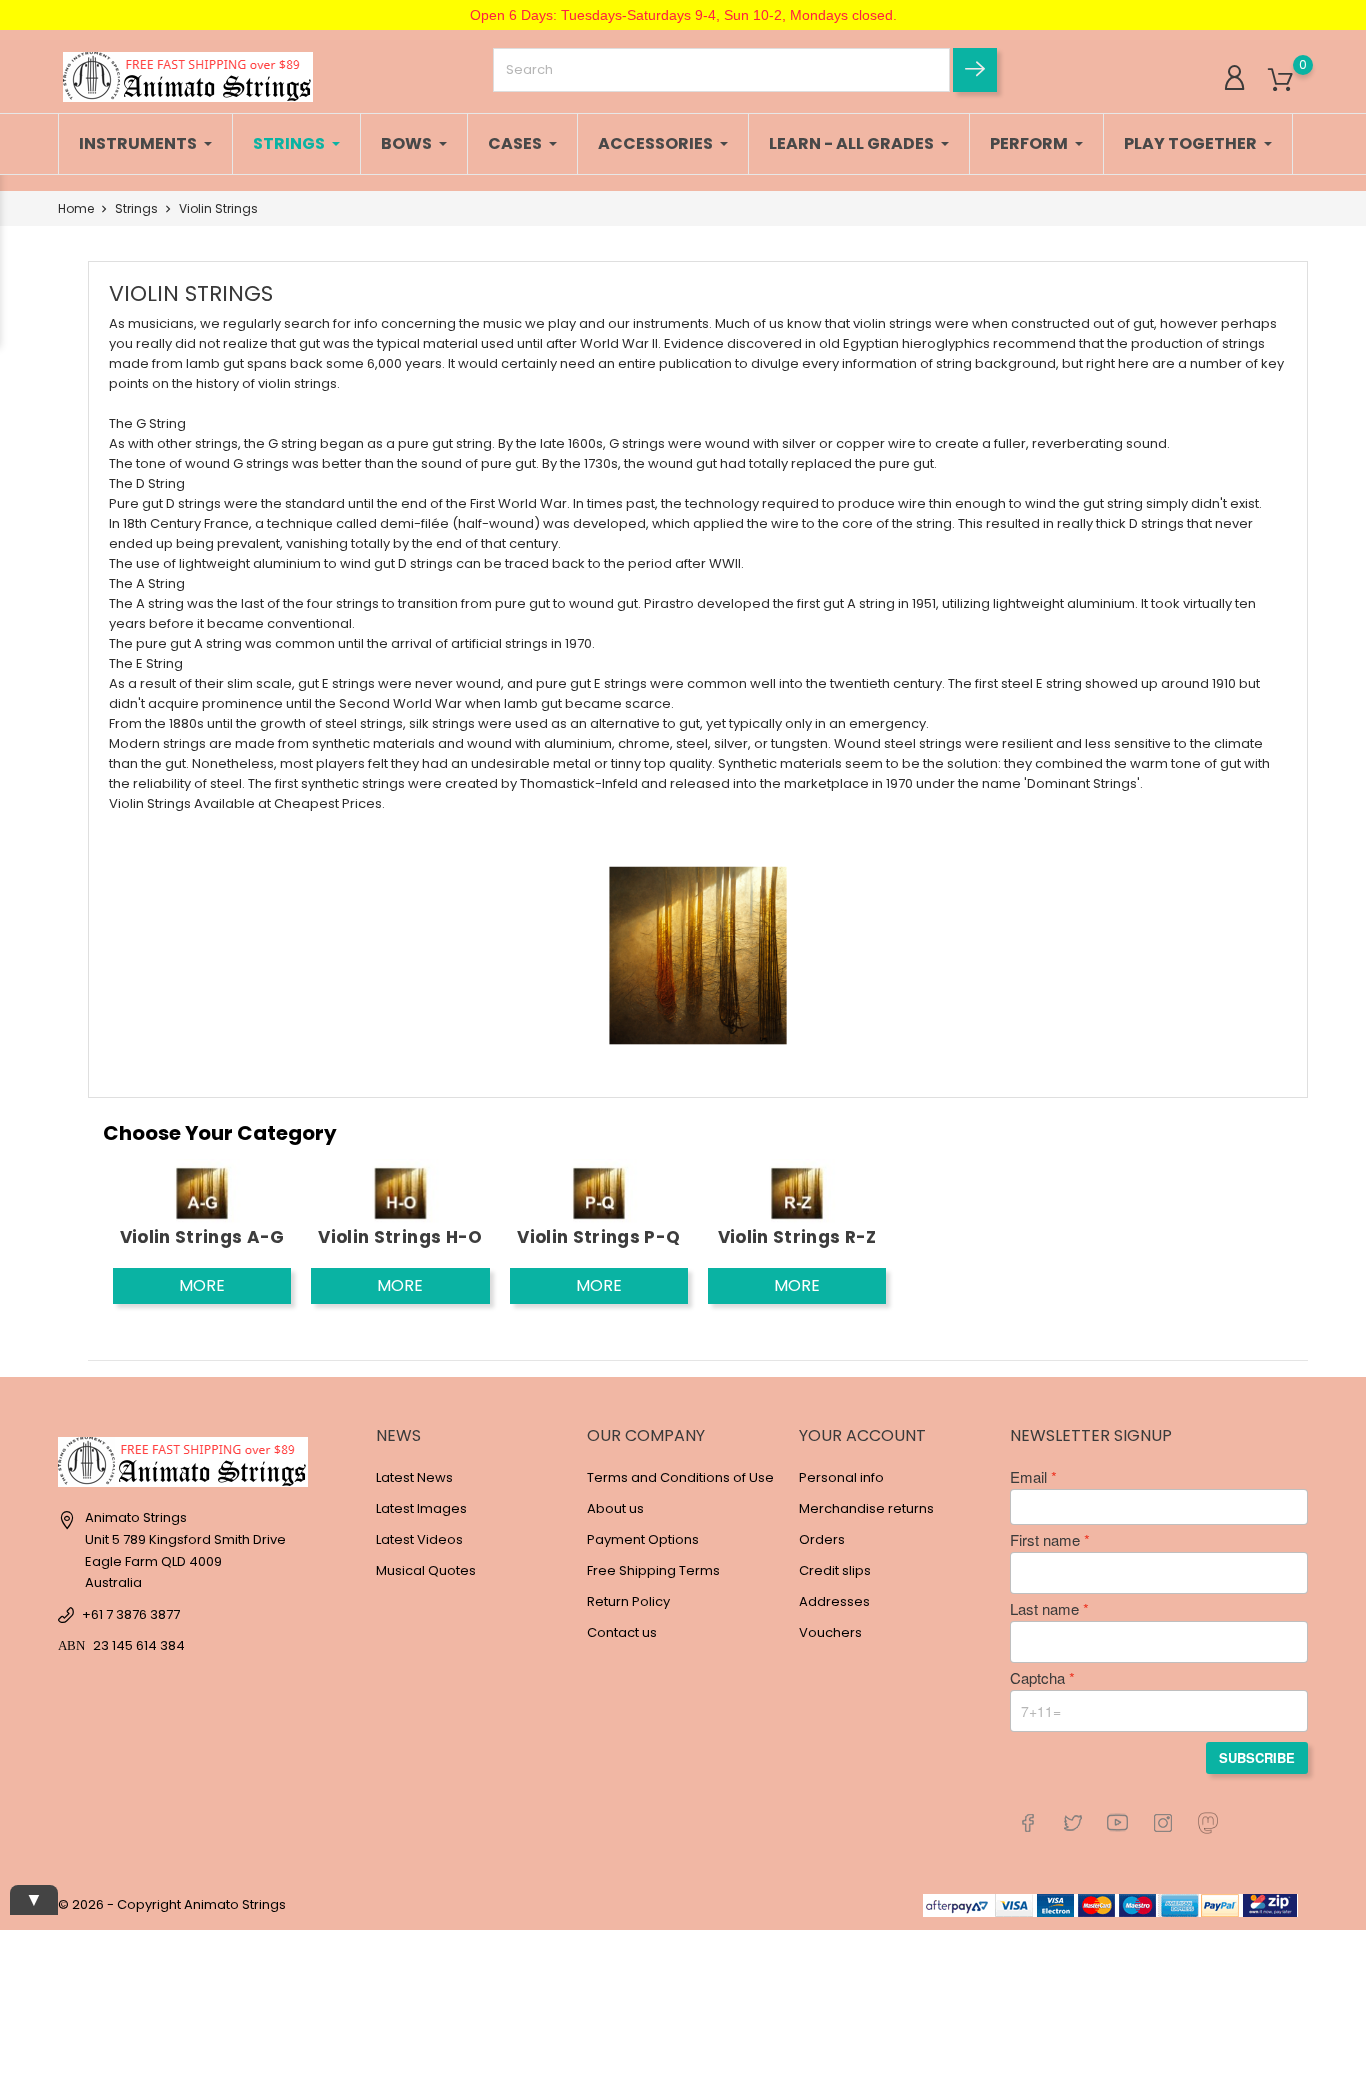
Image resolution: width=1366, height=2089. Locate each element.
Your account (862, 1435)
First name (1045, 1540)
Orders (822, 1539)
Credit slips (835, 1570)
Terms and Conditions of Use (680, 1477)
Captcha (1037, 1678)
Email (1028, 1477)
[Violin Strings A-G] (202, 1192)
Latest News (414, 1477)
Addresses (834, 1601)
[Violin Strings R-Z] (797, 1192)
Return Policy (628, 1601)
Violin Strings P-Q (598, 1237)
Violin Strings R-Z (797, 1237)
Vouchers (830, 1632)
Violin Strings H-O (400, 1237)
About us (615, 1508)
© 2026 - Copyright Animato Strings (172, 1904)
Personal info (841, 1477)
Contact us (622, 1632)
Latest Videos (419, 1539)
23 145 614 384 (139, 1645)
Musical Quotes (426, 1570)
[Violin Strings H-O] (400, 1192)
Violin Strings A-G (202, 1237)
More (202, 1285)
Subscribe (1257, 1757)
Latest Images (421, 1508)
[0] (1280, 80)
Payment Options (643, 1539)
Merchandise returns (866, 1508)
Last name (1044, 1609)
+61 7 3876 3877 (131, 1614)
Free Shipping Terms (653, 1570)
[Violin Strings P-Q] (599, 1192)
